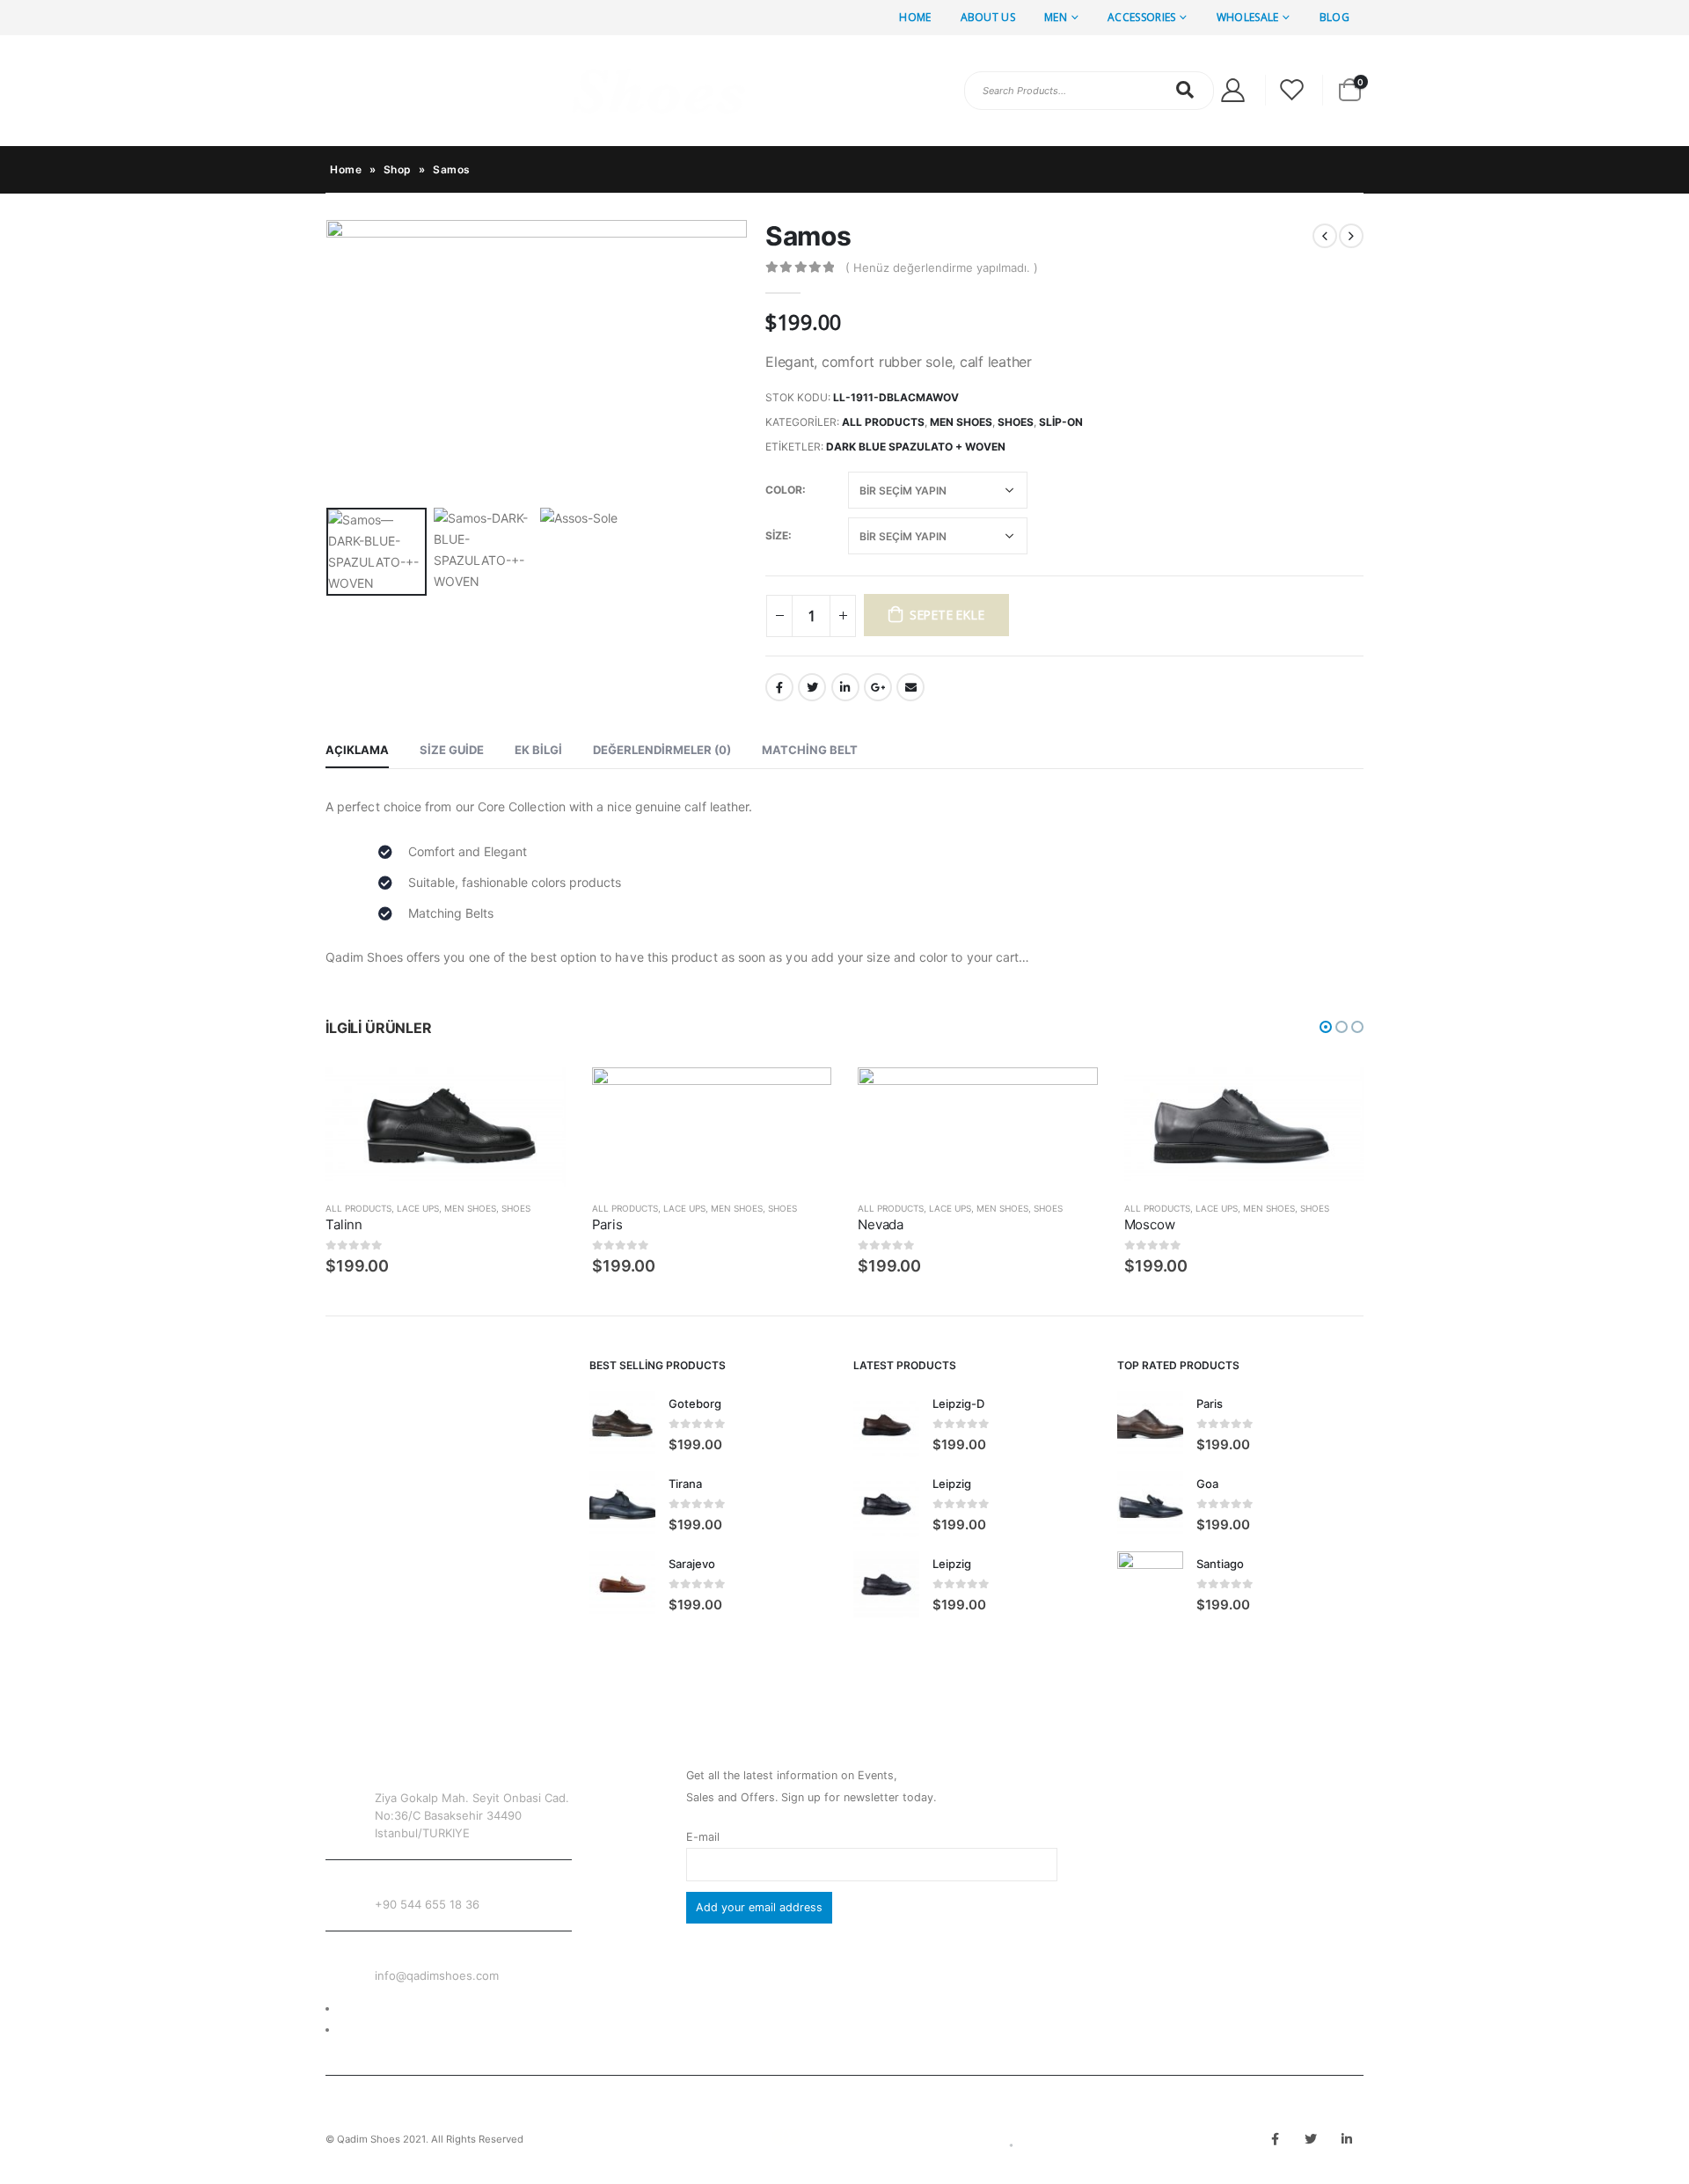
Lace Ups (418, 1208)
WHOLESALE (1248, 17)
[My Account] (1232, 90)
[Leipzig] (886, 1504)
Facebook (779, 687)
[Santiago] (1150, 1584)
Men (1056, 17)
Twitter (812, 687)
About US (988, 17)
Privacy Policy (376, 2030)
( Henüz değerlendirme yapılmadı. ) (942, 268)
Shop (398, 169)
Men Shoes (961, 422)
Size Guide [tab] (452, 750)
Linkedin (1347, 2139)
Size (777, 535)
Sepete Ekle (947, 615)
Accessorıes (1141, 17)
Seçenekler (537, 1096)
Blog (1334, 17)
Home (915, 17)
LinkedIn (845, 687)
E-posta (910, 687)
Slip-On (1061, 422)
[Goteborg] (622, 1424)
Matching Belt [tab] (810, 750)
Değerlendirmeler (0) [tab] (662, 750)
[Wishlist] (1292, 90)
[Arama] (1186, 90)
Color (784, 490)
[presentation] (330, 360)
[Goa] (1150, 1504)
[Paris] (1150, 1424)
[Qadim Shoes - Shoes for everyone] (537, 91)
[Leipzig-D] (886, 1424)
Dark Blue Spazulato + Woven (916, 447)
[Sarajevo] (622, 1584)
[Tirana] (622, 1504)
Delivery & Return (384, 2008)
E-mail (703, 1837)
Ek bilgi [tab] (538, 750)
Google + (878, 687)
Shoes (1016, 422)
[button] (1326, 1027)
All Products (883, 422)
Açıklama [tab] (357, 750)
